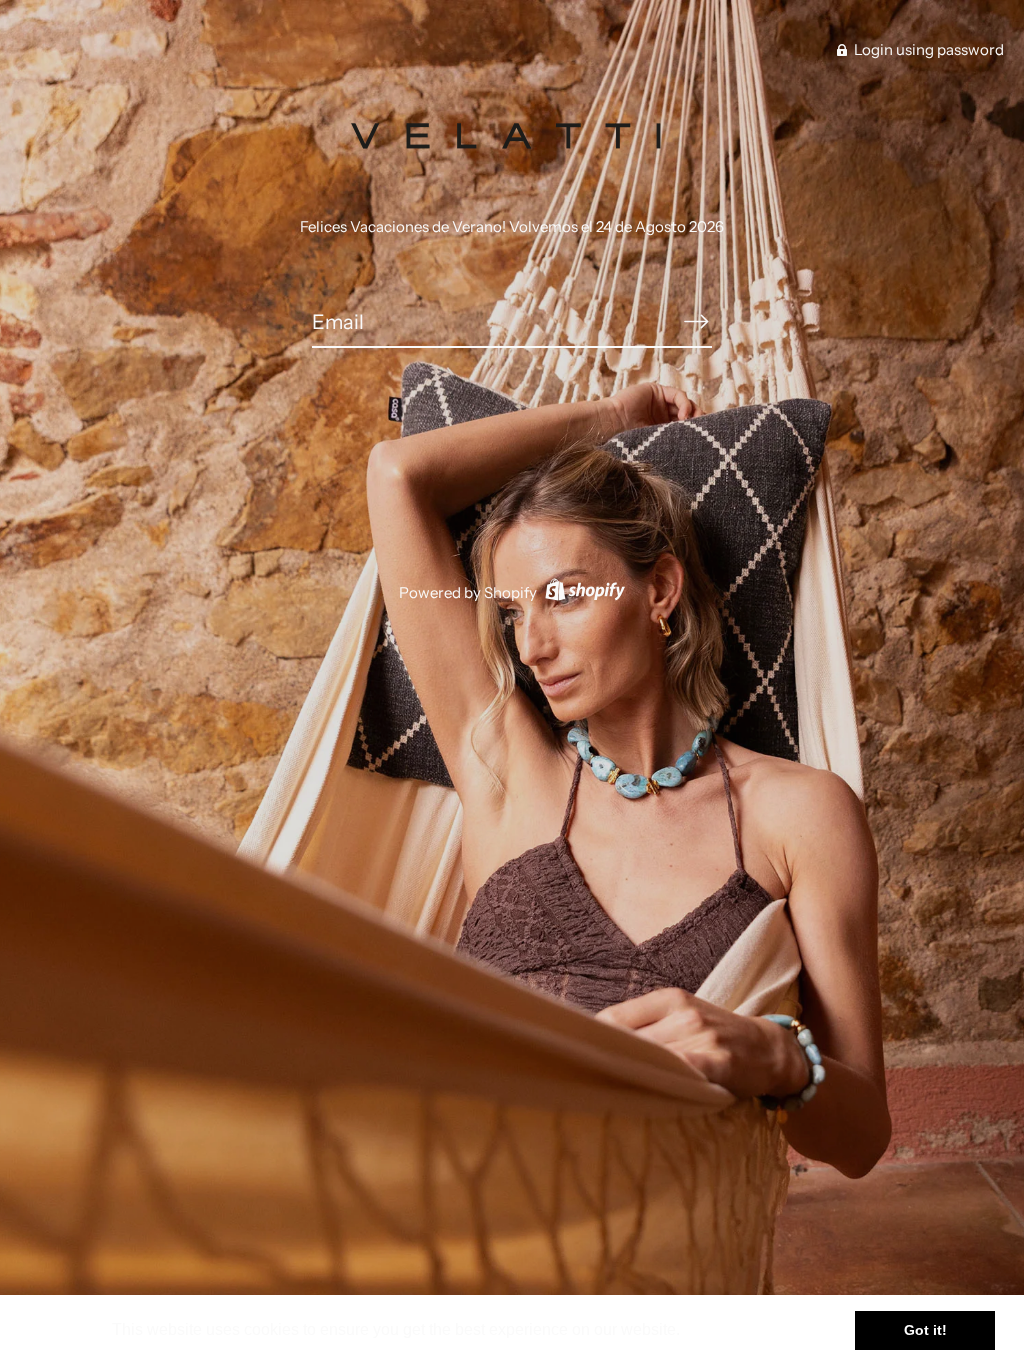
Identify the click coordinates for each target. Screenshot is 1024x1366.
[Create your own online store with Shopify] (582, 592)
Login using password (927, 49)
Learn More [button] (728, 1329)
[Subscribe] (696, 321)
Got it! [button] (925, 1330)
